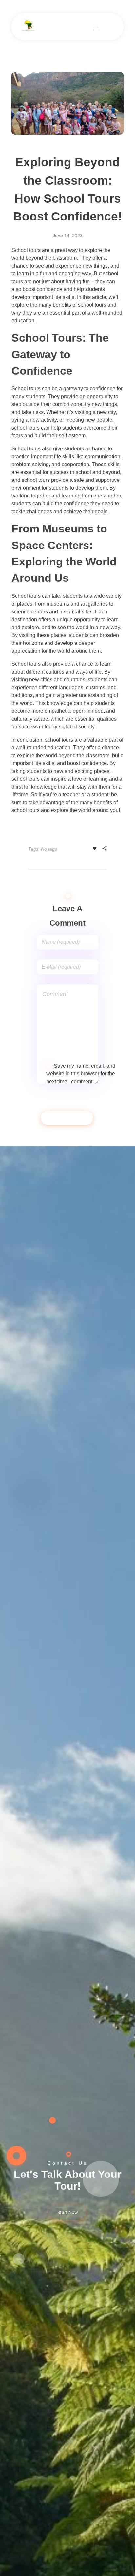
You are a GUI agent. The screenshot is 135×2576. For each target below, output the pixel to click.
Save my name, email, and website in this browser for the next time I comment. (81, 1074)
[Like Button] (95, 848)
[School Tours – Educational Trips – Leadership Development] (28, 26)
